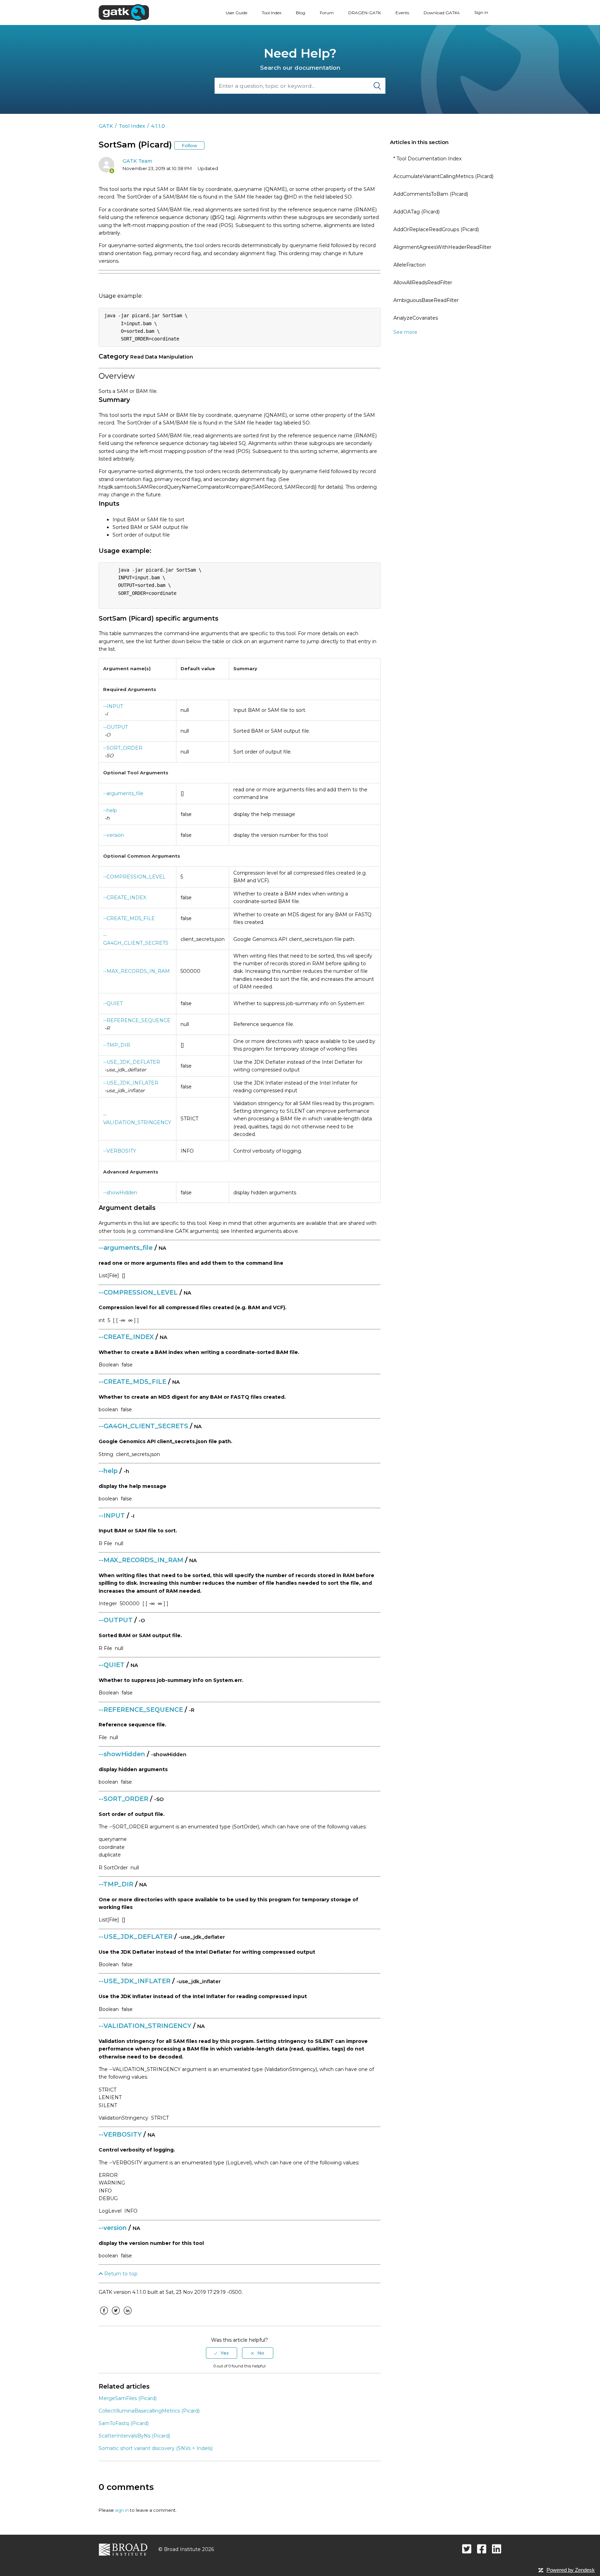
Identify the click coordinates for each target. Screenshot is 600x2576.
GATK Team (137, 161)
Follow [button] (189, 145)
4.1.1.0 (158, 126)
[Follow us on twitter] (467, 2549)
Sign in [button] (481, 12)
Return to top (120, 2274)
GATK (106, 126)
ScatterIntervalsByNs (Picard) (134, 2436)
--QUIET (113, 1003)
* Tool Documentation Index (427, 159)
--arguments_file (123, 793)
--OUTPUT (115, 727)
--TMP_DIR (117, 1045)
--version (114, 835)
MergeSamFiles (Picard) (128, 2398)
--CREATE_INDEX (125, 898)
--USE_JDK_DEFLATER (132, 1062)
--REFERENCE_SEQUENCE (137, 1020)
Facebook (104, 2316)
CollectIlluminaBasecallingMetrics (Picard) (149, 2411)
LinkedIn (127, 2316)
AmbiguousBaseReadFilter (426, 300)
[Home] (124, 12)
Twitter (116, 2316)
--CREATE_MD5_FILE (129, 918)
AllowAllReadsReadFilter (423, 283)
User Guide (236, 13)
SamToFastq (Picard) (124, 2423)
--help (110, 810)
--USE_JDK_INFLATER (131, 1083)
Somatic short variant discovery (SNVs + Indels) (156, 2448)
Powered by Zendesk (571, 2570)
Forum (327, 13)
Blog (301, 13)
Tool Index (272, 13)
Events (402, 13)
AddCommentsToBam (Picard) (431, 194)
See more (405, 332)
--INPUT (113, 706)
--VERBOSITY (120, 1151)
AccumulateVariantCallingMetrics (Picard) (443, 176)
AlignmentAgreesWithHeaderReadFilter (442, 247)
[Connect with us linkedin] (497, 2549)
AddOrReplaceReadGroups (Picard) (436, 229)
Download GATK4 (442, 13)
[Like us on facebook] (482, 2549)
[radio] (222, 2353)
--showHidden (120, 1193)
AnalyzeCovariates (416, 318)
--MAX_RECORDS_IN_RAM (136, 971)
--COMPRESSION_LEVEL (134, 877)
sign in (122, 2510)
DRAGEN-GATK (365, 13)
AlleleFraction (410, 265)
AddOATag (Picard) (416, 212)
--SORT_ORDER (123, 748)
